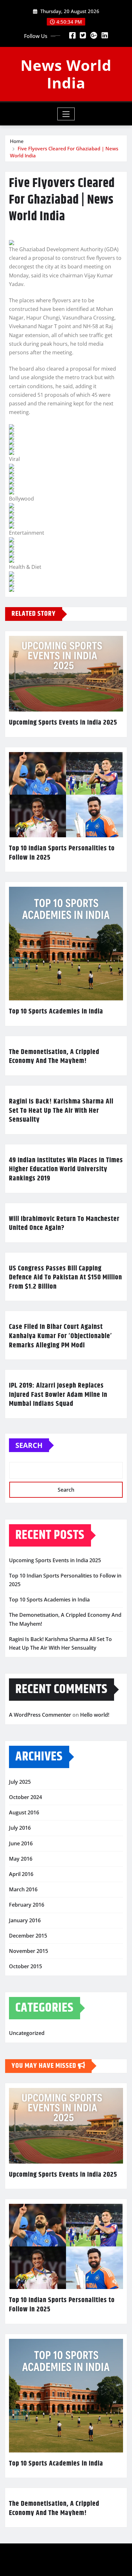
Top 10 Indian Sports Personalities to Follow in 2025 (62, 853)
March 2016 (23, 1889)
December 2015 (28, 1936)
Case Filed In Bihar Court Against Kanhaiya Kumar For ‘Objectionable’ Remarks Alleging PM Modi (61, 1336)
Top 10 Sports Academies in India (56, 1012)
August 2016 (24, 1812)
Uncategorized (27, 2033)
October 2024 (25, 1797)
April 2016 (21, 1874)
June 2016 (21, 1843)
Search (29, 1445)
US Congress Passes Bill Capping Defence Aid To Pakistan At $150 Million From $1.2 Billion (66, 1278)
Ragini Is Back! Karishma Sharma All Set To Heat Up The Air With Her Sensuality (61, 1111)
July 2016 (20, 1828)
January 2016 (25, 1920)
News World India (66, 74)
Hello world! (95, 1715)
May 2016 (21, 1859)
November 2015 (29, 1951)
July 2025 (20, 1782)
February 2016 (27, 1905)
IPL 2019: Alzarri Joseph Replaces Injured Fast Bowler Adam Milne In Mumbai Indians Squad (58, 1395)
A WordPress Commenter (40, 1715)
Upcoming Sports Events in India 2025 (63, 723)
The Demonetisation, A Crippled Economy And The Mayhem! (54, 1057)
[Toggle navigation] (66, 114)
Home (17, 141)
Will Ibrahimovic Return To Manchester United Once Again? (64, 1224)
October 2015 (25, 1966)
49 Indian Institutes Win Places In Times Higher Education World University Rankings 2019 (66, 1169)
